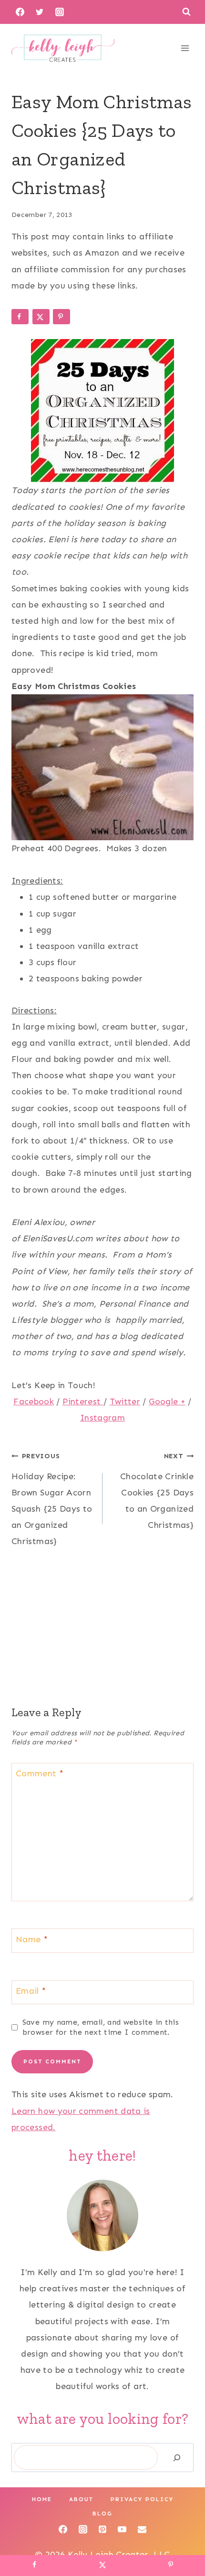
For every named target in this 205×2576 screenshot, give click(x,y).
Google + (167, 1401)
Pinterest (83, 1401)
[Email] (142, 2529)
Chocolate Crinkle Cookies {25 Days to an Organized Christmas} (157, 1491)
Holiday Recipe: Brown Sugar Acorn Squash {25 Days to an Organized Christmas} (52, 1499)
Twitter (125, 1401)
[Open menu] (185, 48)
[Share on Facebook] (20, 317)
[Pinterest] (102, 2529)
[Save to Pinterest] (61, 317)
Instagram (102, 1418)
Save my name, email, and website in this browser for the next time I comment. (101, 2027)
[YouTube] (122, 2529)
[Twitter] (40, 12)
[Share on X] (41, 317)
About (81, 2499)
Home (42, 2499)
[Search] (177, 2458)
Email (31, 1991)
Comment (40, 1774)
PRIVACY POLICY (142, 2499)
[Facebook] (20, 12)
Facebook (34, 1401)
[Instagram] (60, 12)
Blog (102, 2514)
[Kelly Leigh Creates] (63, 48)
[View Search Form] (186, 12)
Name (32, 1939)
